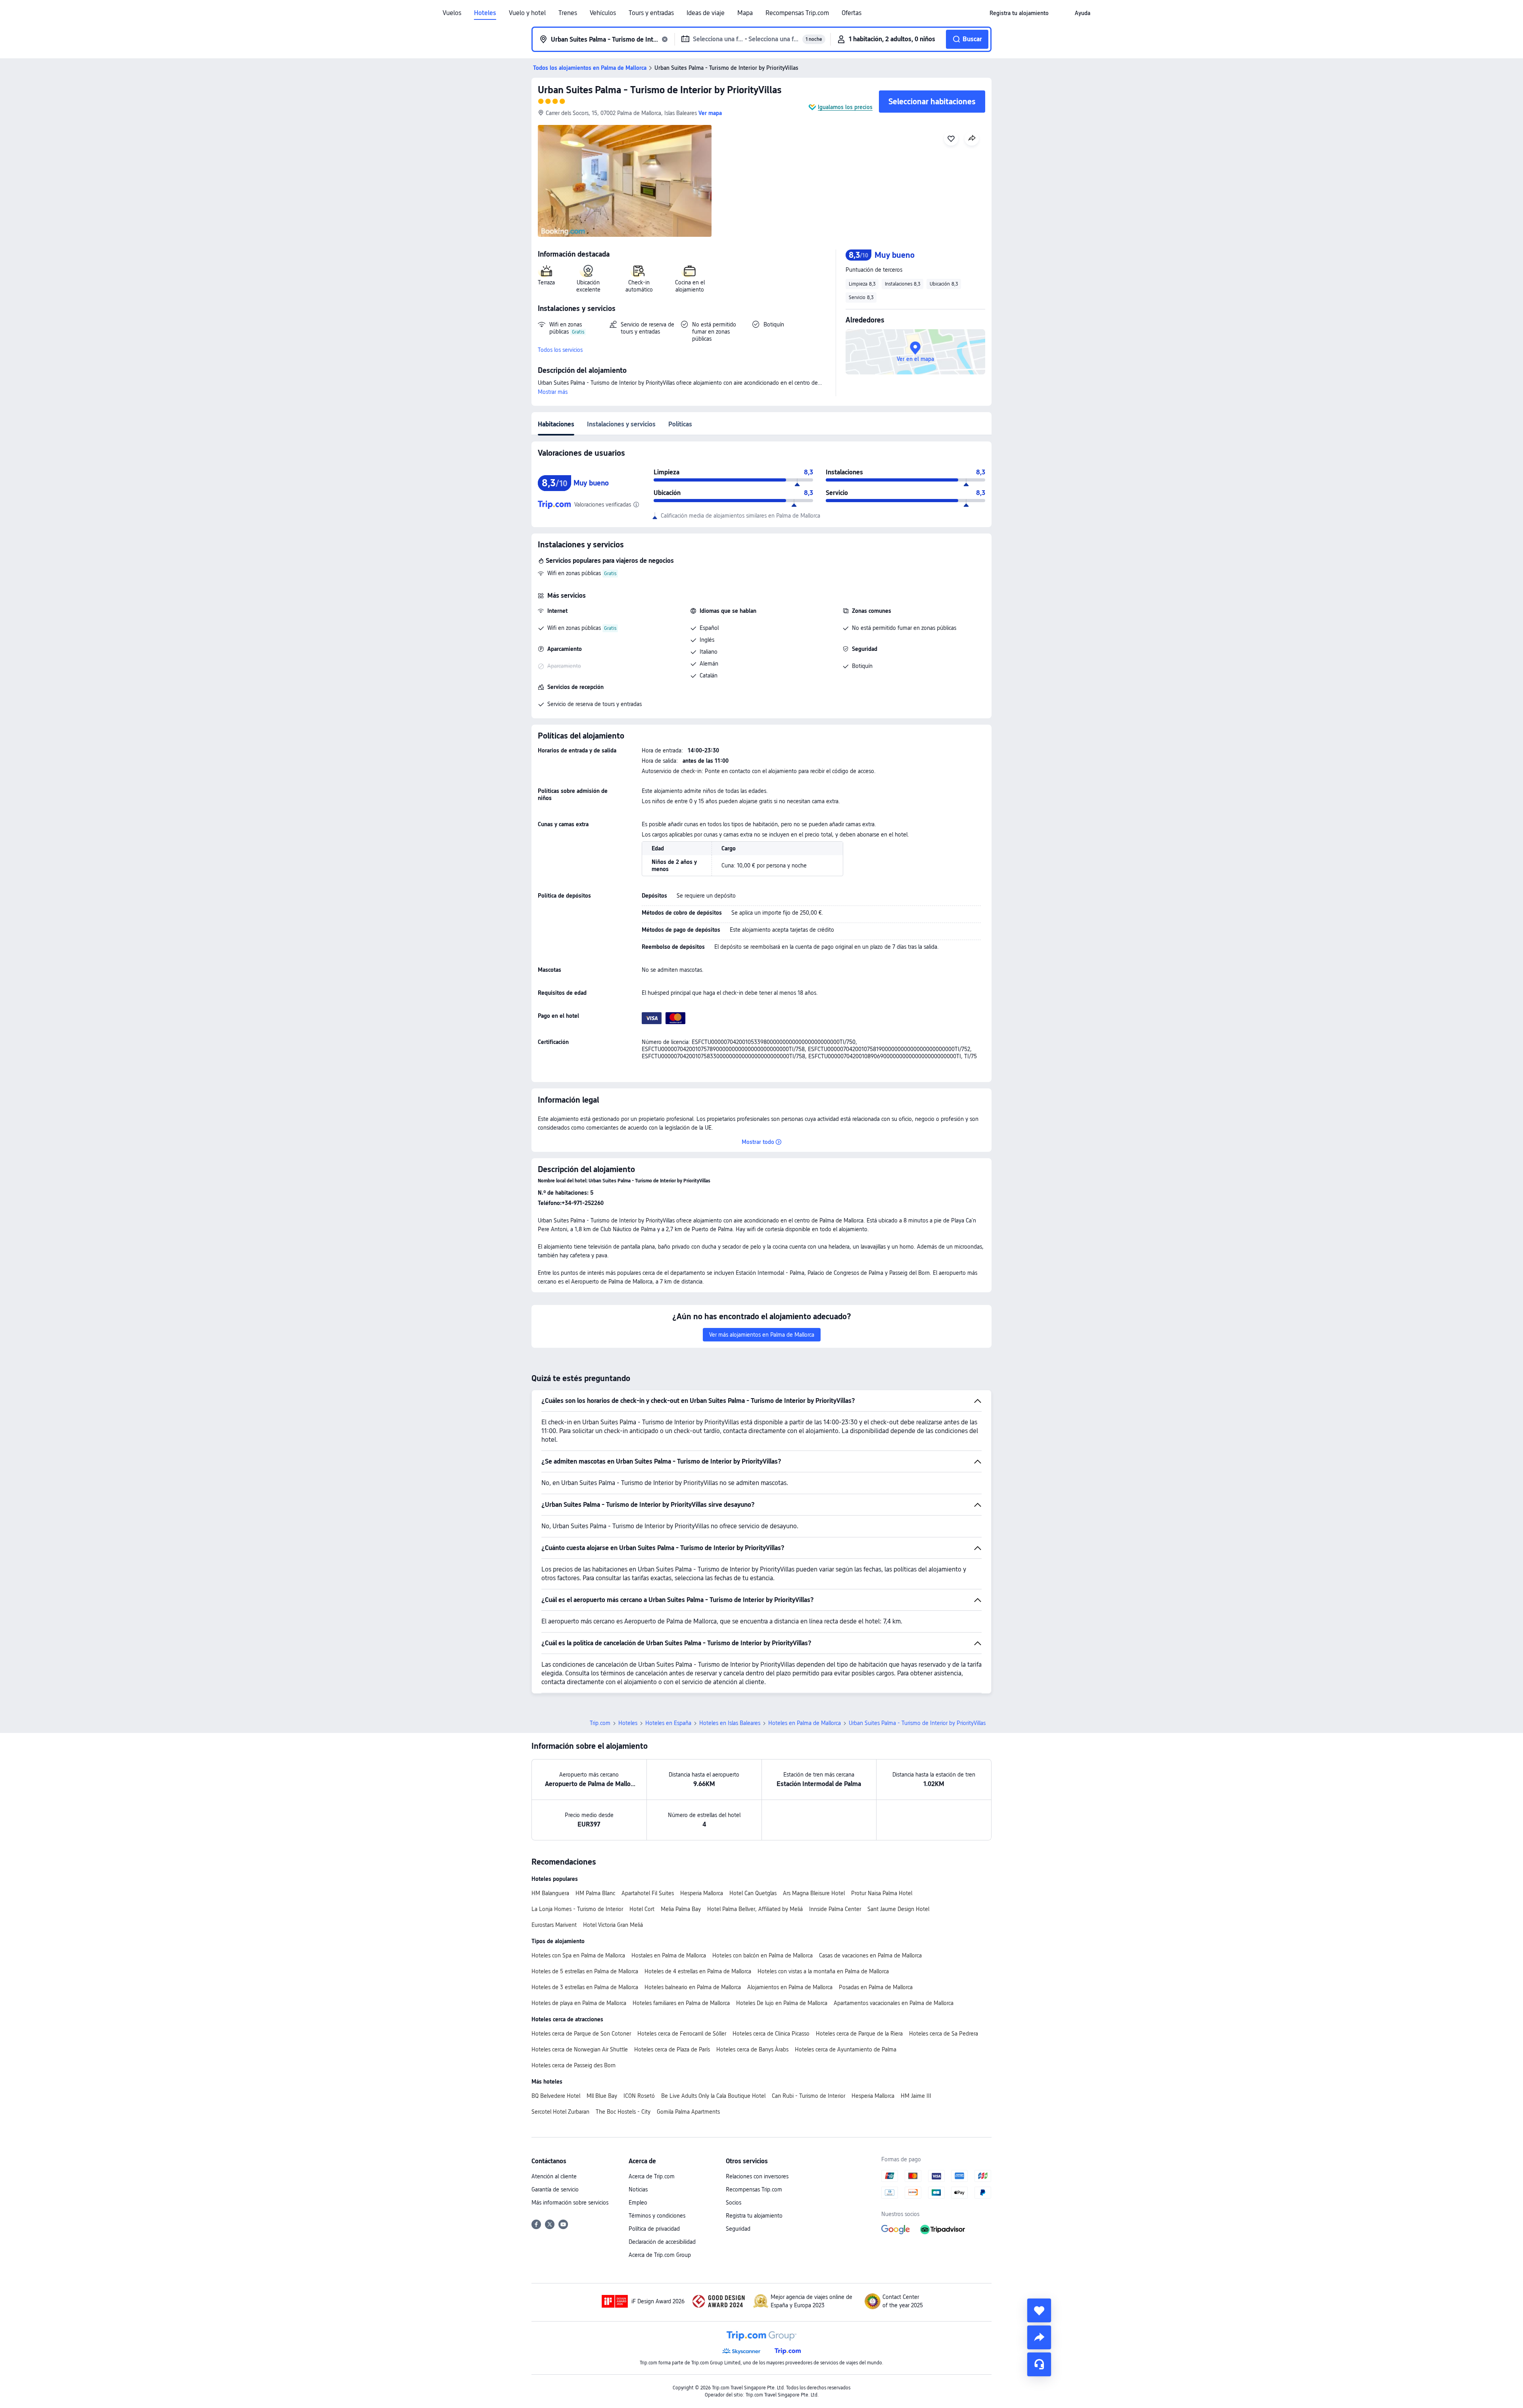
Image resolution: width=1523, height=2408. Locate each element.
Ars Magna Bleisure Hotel (814, 1893)
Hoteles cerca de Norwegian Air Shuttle (580, 2049)
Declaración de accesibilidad (662, 2242)
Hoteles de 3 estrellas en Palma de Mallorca (585, 1987)
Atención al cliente (554, 2176)
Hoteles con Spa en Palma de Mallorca (578, 1955)
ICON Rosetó (639, 2096)
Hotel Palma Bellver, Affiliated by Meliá (755, 1909)
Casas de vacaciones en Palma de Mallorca (870, 1955)
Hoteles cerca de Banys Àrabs (752, 2049)
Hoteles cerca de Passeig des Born (574, 2065)
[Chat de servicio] (1039, 2364)
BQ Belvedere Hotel (556, 2096)
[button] (1062, 13)
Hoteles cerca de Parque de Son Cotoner (581, 2034)
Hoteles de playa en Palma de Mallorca (579, 2003)
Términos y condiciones (657, 2216)
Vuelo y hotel (527, 13)
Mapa (745, 13)
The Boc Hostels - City (623, 2112)
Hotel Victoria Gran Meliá (613, 1925)
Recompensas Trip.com (797, 13)
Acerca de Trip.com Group (660, 2255)
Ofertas (852, 13)
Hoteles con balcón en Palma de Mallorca (762, 1955)
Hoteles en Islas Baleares (730, 1723)
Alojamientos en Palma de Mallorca (790, 1987)
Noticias (638, 2189)
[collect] (1039, 2310)
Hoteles (485, 13)
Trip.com (600, 1723)
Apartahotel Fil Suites (648, 1893)
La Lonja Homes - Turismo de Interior (577, 1909)
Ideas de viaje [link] (706, 13)
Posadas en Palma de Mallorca (876, 1987)
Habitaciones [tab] (556, 424)
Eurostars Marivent (554, 1925)
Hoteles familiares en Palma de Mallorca (681, 2003)
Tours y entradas (651, 13)
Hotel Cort (642, 1909)
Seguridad (738, 2229)
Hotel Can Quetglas (753, 1893)
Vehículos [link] (603, 13)
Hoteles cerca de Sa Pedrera (944, 2034)
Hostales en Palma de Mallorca (669, 1955)
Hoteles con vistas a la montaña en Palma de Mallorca (823, 1971)
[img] (625, 181)
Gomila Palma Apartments (688, 2112)
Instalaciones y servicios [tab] (621, 424)
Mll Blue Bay (602, 2096)
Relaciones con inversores (757, 2176)
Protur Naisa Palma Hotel (882, 1893)
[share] (1039, 2337)
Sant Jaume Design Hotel (898, 1909)
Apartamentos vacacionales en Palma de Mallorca (894, 2003)
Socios (734, 2203)
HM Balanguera (550, 1893)
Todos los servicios (560, 350)
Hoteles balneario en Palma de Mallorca (693, 1987)
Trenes (568, 13)
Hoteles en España (668, 1723)
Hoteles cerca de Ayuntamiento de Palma (846, 2049)
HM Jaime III (916, 2096)
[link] (1019, 13)
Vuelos (452, 13)
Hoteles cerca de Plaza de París (672, 2049)
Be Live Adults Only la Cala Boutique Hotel (713, 2096)
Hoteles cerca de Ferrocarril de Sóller (682, 2034)
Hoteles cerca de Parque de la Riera (859, 2034)
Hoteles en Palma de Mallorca (805, 1723)
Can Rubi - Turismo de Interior (808, 2096)
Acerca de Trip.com (652, 2176)
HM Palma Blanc (595, 1893)
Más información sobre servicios (570, 2203)
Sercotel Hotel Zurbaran (560, 2112)
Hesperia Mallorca (702, 1893)
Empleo (638, 2203)
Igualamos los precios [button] (845, 107)
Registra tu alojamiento (754, 2216)
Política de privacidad (654, 2229)
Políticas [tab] (680, 424)
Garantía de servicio (555, 2189)
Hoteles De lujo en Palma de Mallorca (782, 2003)
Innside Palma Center (835, 1909)
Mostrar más (553, 392)
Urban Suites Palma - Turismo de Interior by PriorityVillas (660, 90)
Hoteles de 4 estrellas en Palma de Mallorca (698, 1971)
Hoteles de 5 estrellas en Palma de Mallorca (585, 1971)
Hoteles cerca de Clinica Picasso (771, 2034)
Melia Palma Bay (681, 1909)
